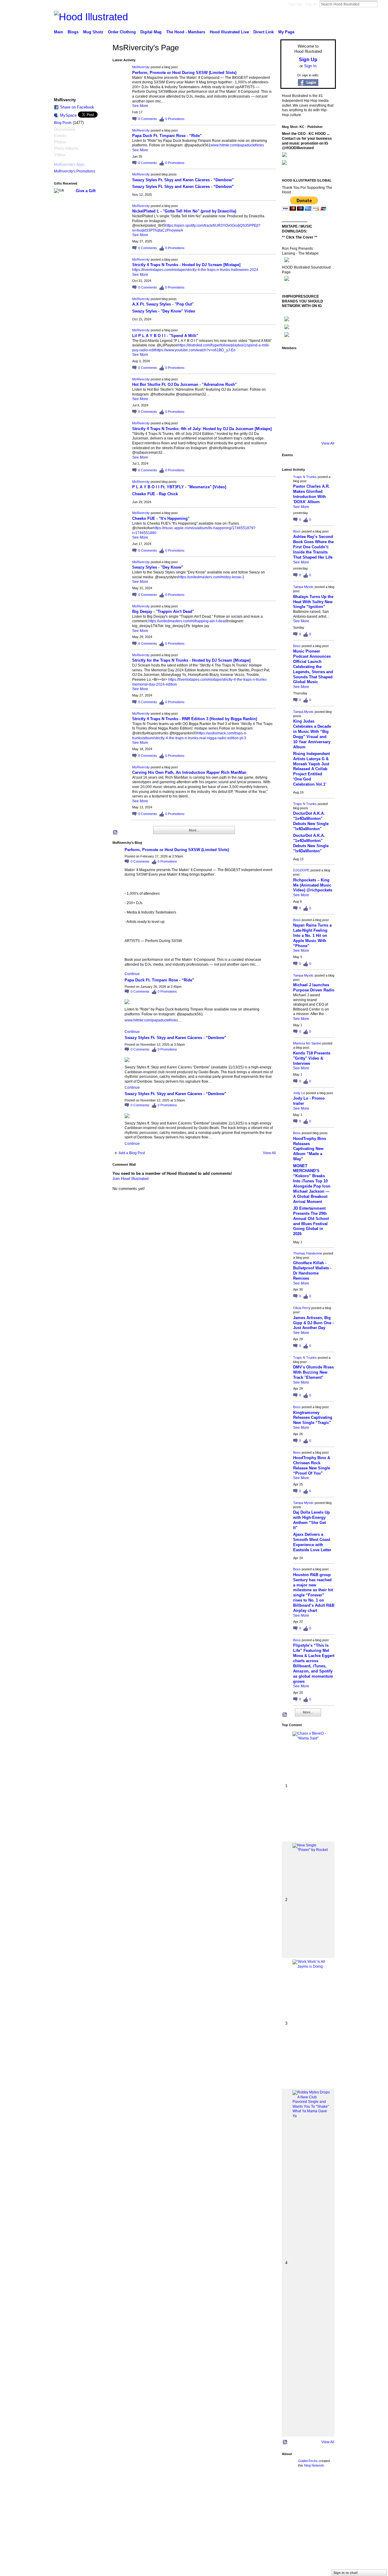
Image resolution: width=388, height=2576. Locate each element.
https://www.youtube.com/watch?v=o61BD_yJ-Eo (195, 350)
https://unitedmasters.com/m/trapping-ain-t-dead (187, 621)
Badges (267, 2488)
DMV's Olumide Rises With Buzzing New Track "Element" (313, 1372)
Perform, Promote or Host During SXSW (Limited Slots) (184, 73)
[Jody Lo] (324, 379)
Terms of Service (322, 2488)
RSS (115, 833)
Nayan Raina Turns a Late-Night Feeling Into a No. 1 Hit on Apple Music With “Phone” (312, 936)
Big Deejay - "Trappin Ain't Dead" (163, 611)
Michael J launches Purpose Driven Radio (314, 987)
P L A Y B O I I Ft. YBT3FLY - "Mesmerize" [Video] (179, 487)
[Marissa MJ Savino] (307, 379)
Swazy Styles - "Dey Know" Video (164, 311)
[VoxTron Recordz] (324, 396)
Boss (297, 531)
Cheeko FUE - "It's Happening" (161, 518)
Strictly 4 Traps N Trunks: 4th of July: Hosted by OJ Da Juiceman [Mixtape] (202, 429)
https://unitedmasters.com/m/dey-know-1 (211, 577)
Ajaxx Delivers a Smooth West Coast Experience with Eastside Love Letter (312, 1542)
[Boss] (307, 362)
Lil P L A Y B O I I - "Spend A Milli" (165, 336)
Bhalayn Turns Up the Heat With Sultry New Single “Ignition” (313, 602)
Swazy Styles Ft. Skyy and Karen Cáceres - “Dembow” (183, 180)
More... (194, 830)
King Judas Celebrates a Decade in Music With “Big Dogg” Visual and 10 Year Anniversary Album (312, 734)
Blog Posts (63, 123)
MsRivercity (141, 67)
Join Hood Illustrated (130, 1179)
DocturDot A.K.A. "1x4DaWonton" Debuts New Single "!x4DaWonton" (311, 821)
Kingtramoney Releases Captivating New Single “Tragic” (313, 1418)
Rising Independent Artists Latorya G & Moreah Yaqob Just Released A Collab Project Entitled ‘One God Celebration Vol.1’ (311, 769)
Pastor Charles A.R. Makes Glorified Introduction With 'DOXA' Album (311, 494)
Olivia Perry (302, 1308)
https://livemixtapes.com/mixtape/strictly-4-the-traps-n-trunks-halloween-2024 (195, 270)
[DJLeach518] (290, 413)
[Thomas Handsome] (290, 396)
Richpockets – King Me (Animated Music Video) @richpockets (313, 885)
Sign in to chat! (346, 2573)
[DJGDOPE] (290, 379)
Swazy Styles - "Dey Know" (158, 567)
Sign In (311, 4)
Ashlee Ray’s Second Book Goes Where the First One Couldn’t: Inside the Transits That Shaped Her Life (313, 547)
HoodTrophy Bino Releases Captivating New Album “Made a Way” (310, 1149)
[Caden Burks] (307, 429)
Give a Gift (86, 191)
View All (269, 1153)
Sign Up (295, 4)
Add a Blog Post (132, 1153)
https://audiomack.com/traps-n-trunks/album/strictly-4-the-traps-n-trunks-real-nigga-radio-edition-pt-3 (190, 736)
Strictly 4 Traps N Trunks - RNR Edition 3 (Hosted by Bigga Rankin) (195, 719)
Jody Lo (299, 1093)
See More (140, 106)
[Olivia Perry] (307, 396)
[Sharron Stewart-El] (324, 429)
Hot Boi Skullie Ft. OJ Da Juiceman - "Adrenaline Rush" (184, 384)
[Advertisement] (95, 2533)
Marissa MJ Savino (307, 1043)
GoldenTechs (308, 2461)
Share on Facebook (77, 107)
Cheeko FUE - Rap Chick (155, 494)
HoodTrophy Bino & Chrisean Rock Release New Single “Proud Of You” (312, 1465)
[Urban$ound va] (324, 413)
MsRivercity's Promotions (75, 171)
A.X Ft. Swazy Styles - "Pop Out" (163, 304)
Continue (132, 974)
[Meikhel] (307, 413)
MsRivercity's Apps (69, 165)
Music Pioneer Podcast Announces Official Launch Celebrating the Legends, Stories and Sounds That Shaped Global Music (313, 667)
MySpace (68, 115)
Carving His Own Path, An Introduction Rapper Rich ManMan (189, 772)
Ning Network (314, 2465)
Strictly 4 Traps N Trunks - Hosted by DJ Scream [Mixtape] (186, 265)
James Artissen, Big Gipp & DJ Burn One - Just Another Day (313, 1323)
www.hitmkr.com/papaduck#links (237, 145)
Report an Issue (291, 2488)
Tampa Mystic (303, 587)
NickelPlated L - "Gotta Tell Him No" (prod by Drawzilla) (184, 211)
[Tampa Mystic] (324, 362)
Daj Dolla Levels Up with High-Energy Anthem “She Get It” (311, 1520)
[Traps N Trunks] (290, 362)
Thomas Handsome (308, 1253)
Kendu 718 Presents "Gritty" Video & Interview (312, 1058)
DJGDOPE (301, 870)
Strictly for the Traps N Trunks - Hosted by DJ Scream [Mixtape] (191, 660)
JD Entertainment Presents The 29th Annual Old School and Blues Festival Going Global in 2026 (311, 1221)
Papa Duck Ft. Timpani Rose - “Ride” (167, 136)
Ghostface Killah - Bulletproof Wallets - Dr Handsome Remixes (312, 1271)
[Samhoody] (290, 429)
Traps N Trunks (305, 477)
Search (382, 4)
